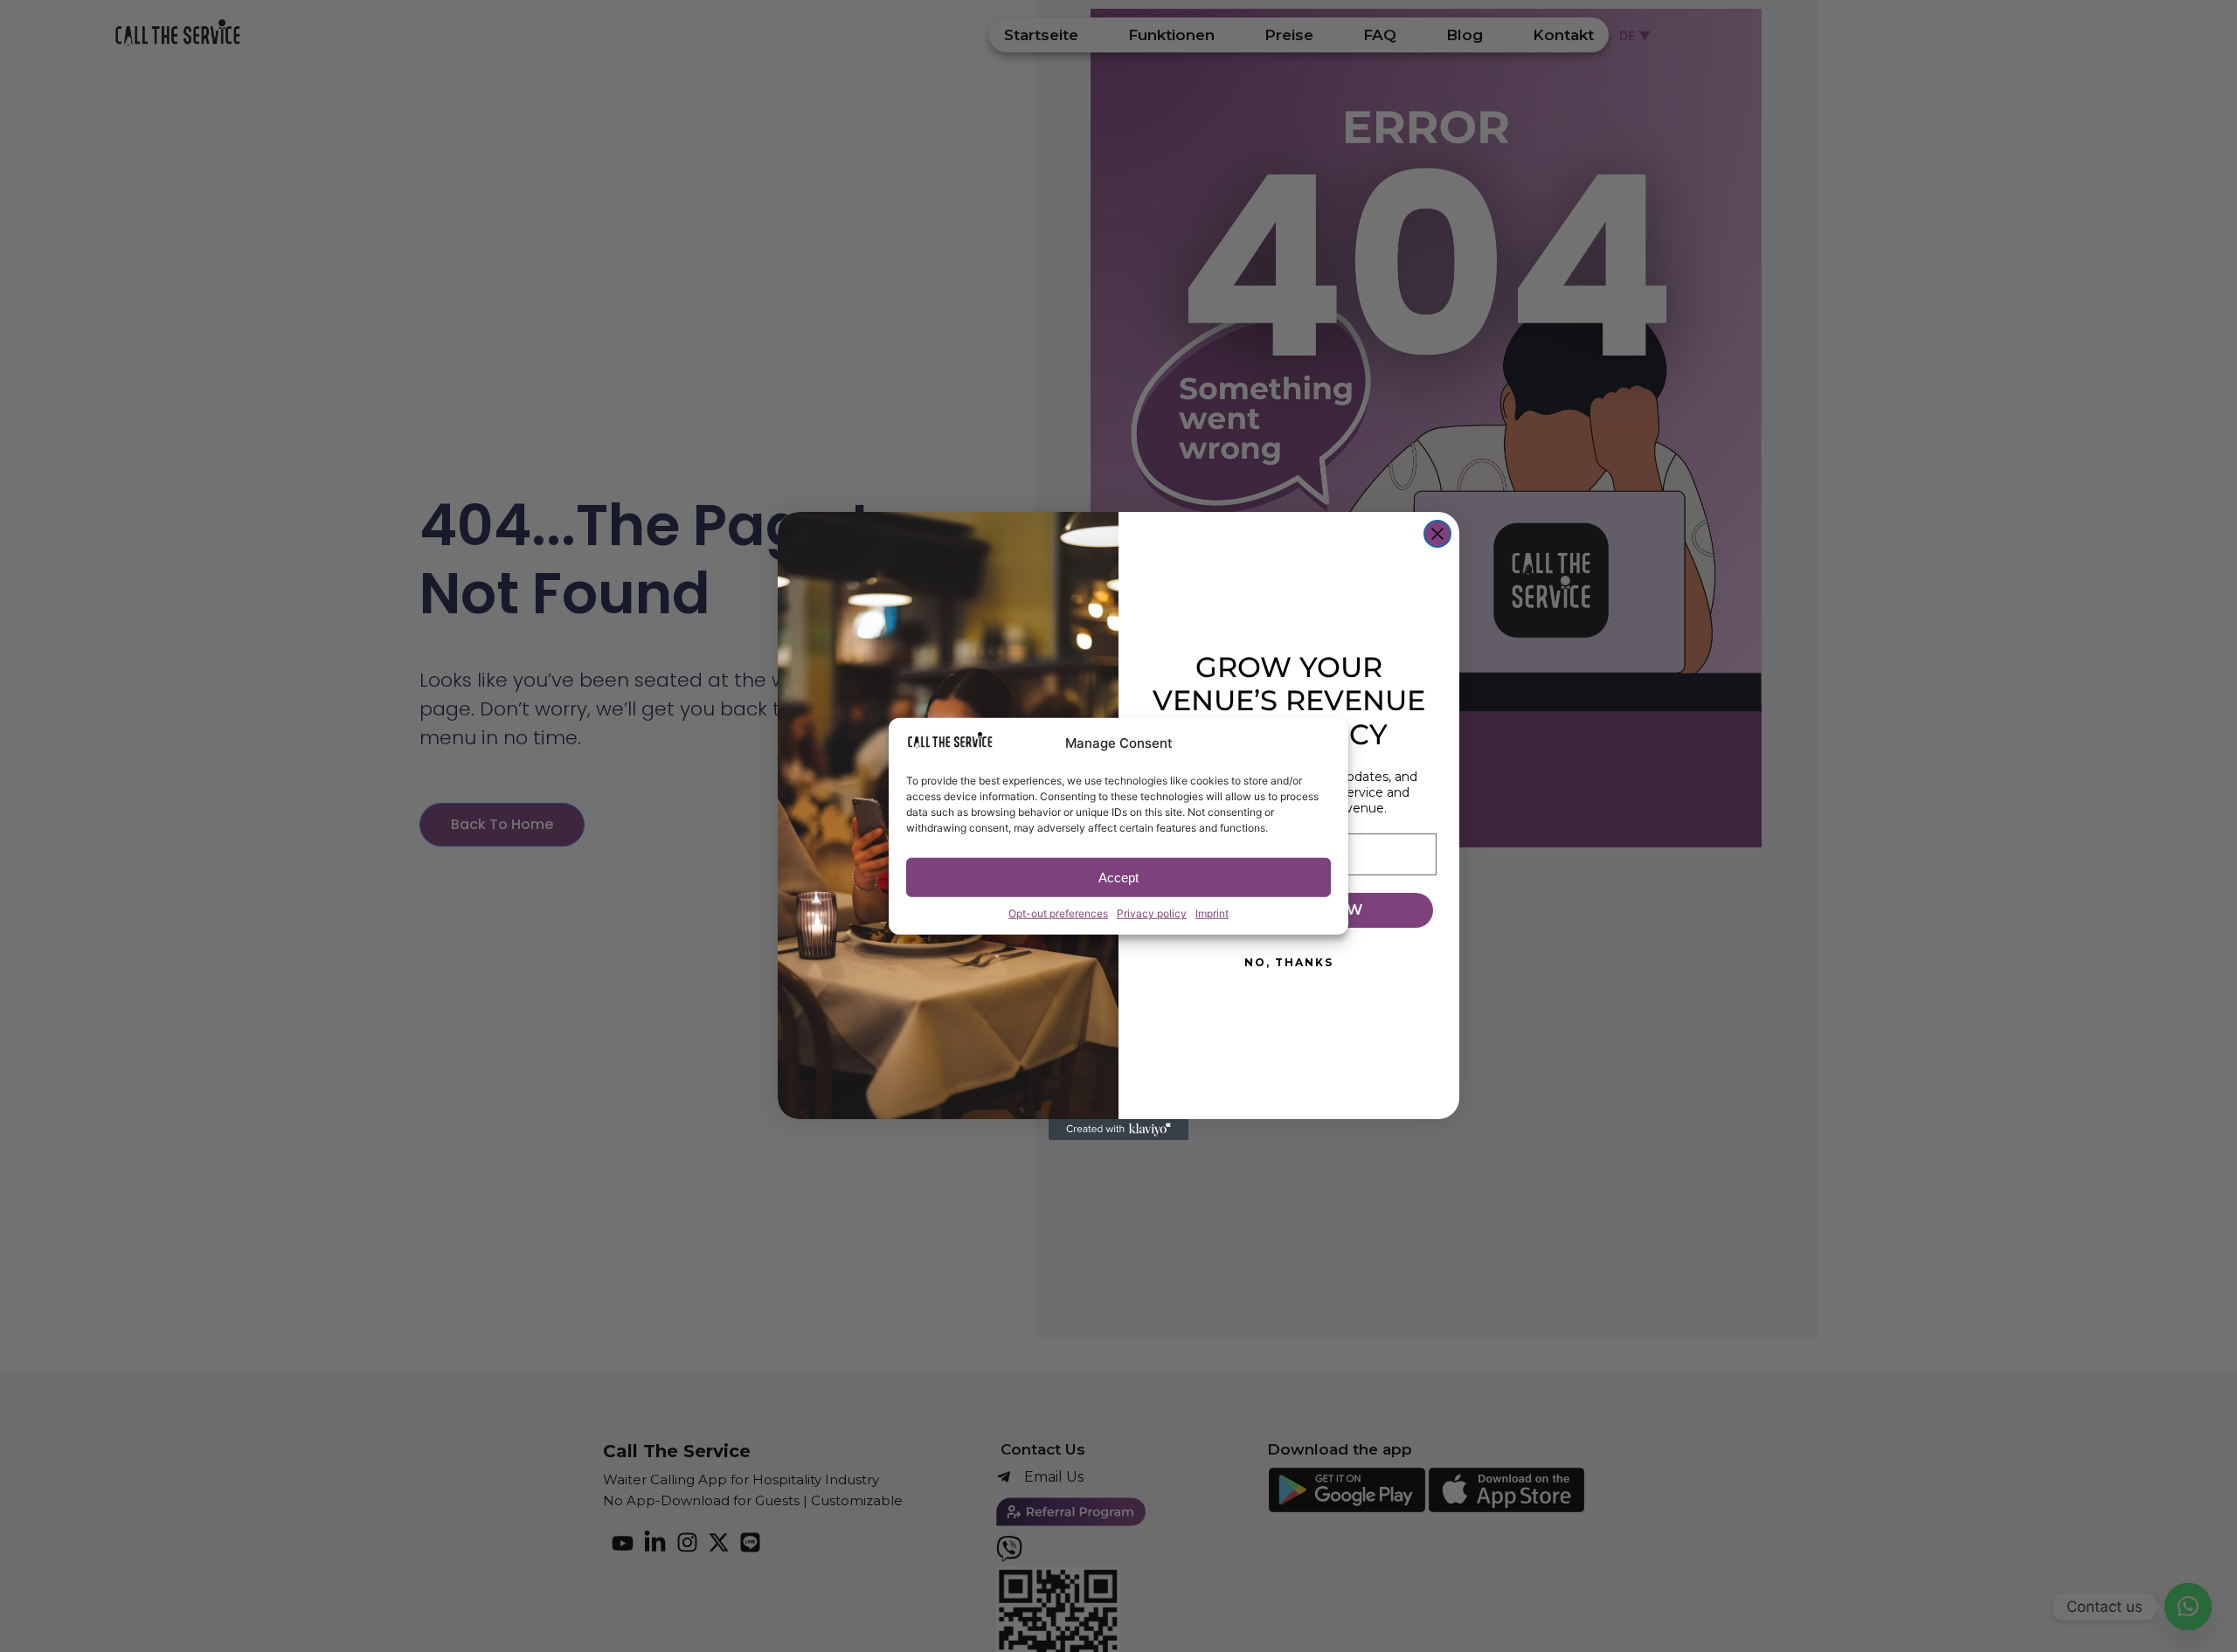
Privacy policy (1152, 913)
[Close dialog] (1437, 534)
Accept (1118, 877)
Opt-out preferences (1058, 913)
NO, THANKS (1289, 962)
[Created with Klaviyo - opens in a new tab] (1118, 1130)
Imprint (1212, 913)
